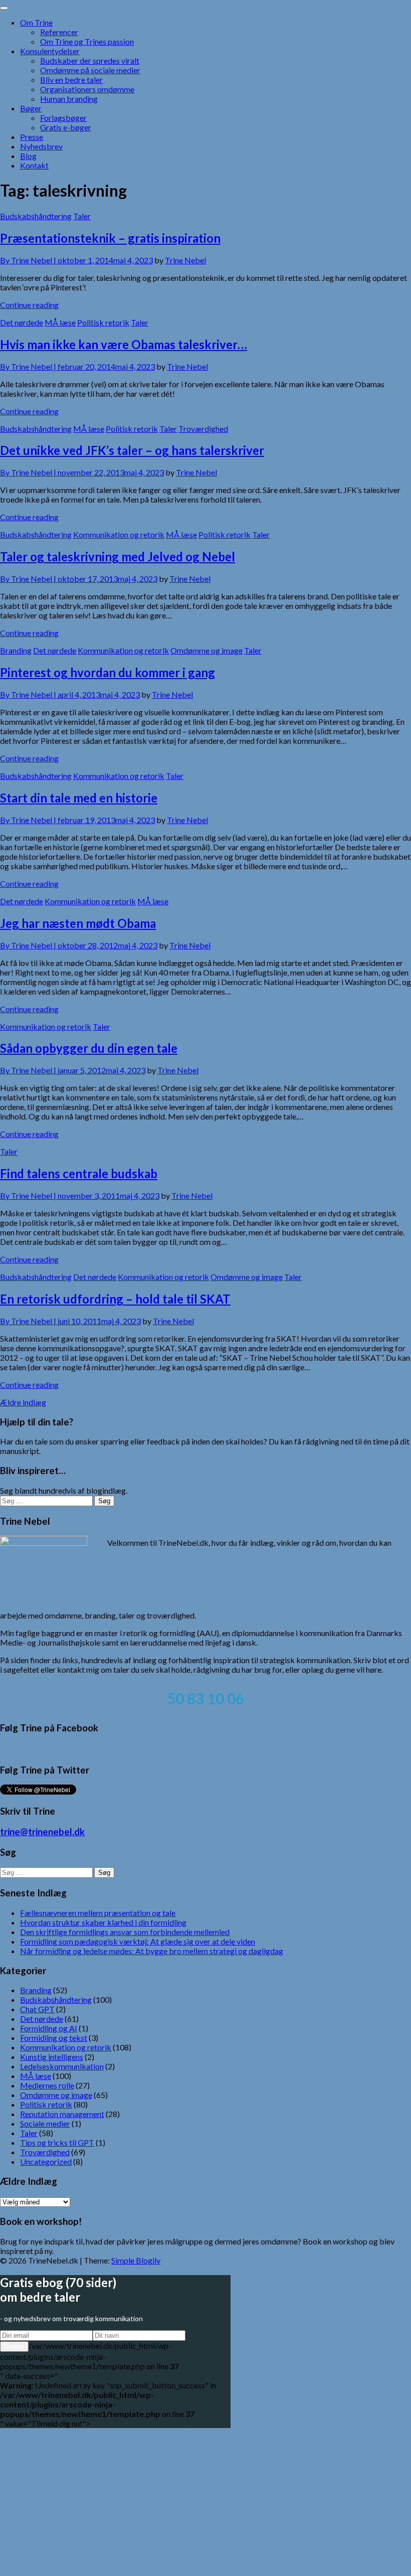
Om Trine (36, 22)
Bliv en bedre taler (71, 79)
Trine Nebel (185, 260)
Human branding (69, 99)
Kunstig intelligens (52, 2057)
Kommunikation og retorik (119, 534)
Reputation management (62, 2114)
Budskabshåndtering (36, 216)
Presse (32, 137)
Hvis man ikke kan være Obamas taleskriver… (124, 344)
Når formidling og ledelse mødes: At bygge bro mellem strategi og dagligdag (152, 1951)
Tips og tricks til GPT (57, 2142)
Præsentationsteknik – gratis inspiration (110, 238)
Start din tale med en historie (79, 798)
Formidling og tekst (54, 2038)
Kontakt (34, 165)
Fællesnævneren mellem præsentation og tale (98, 1913)
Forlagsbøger (63, 118)
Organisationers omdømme (87, 89)
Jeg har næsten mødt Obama (78, 923)
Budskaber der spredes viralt (90, 60)
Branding (16, 650)
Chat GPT (37, 2009)
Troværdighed (203, 429)
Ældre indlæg (23, 1402)
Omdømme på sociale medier (90, 70)
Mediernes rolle (47, 2085)
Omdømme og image (207, 650)
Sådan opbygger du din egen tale (89, 1048)
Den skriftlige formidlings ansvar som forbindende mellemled (125, 1932)
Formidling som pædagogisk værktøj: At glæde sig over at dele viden (138, 1941)
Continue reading (29, 305)
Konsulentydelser (50, 51)
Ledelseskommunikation (62, 2066)
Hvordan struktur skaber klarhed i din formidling (103, 1922)
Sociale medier (45, 2123)
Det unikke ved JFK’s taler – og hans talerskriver (132, 450)
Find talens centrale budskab (79, 1173)
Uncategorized (46, 2161)
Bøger (31, 108)
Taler (82, 216)
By (29, 260)
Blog (28, 156)
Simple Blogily (136, 2260)
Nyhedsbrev (41, 146)
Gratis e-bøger (66, 127)
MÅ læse (60, 322)
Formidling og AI (49, 2028)
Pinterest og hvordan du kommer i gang (108, 672)
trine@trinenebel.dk (42, 1832)
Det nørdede (22, 322)
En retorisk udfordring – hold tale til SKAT (115, 1299)
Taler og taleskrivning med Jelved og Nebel (118, 556)
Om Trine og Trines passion (87, 41)
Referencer (59, 32)
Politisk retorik (103, 322)
